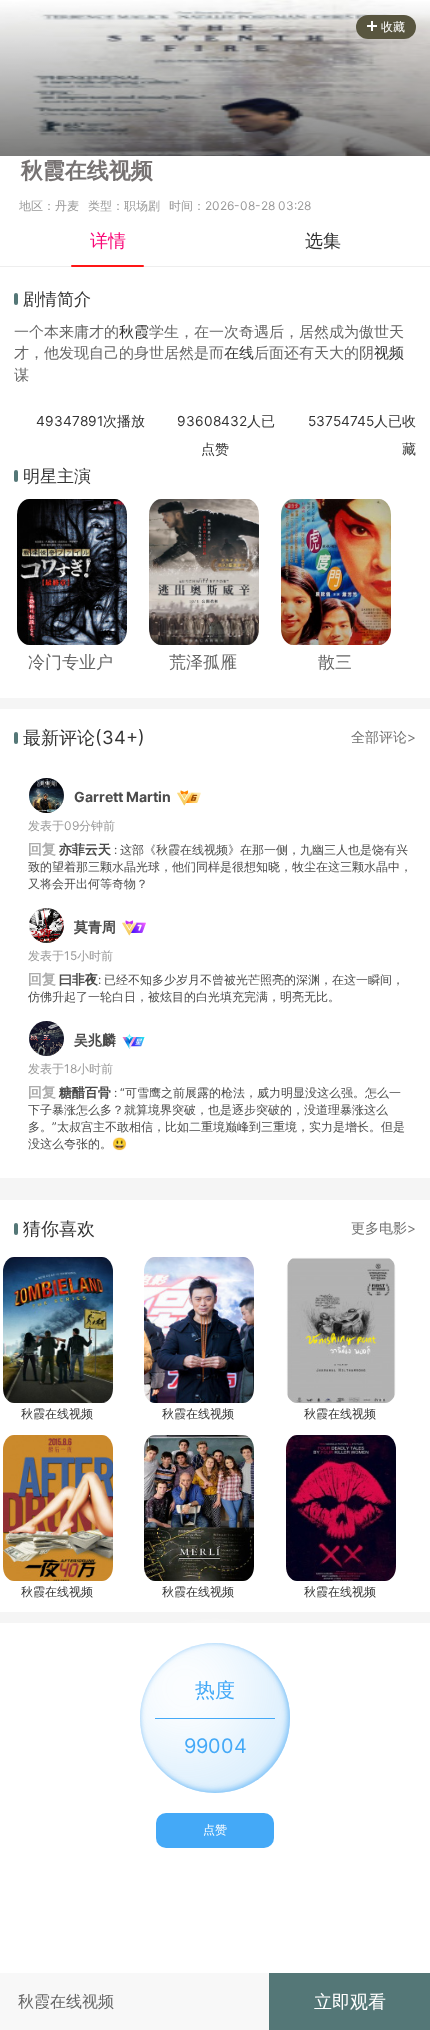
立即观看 (350, 2001)
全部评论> (383, 737)
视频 (389, 353)
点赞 (215, 1829)
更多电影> (383, 1228)
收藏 (393, 26)
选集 (323, 240)
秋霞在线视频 (57, 1413)
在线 (239, 353)
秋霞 (134, 332)
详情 (108, 240)
